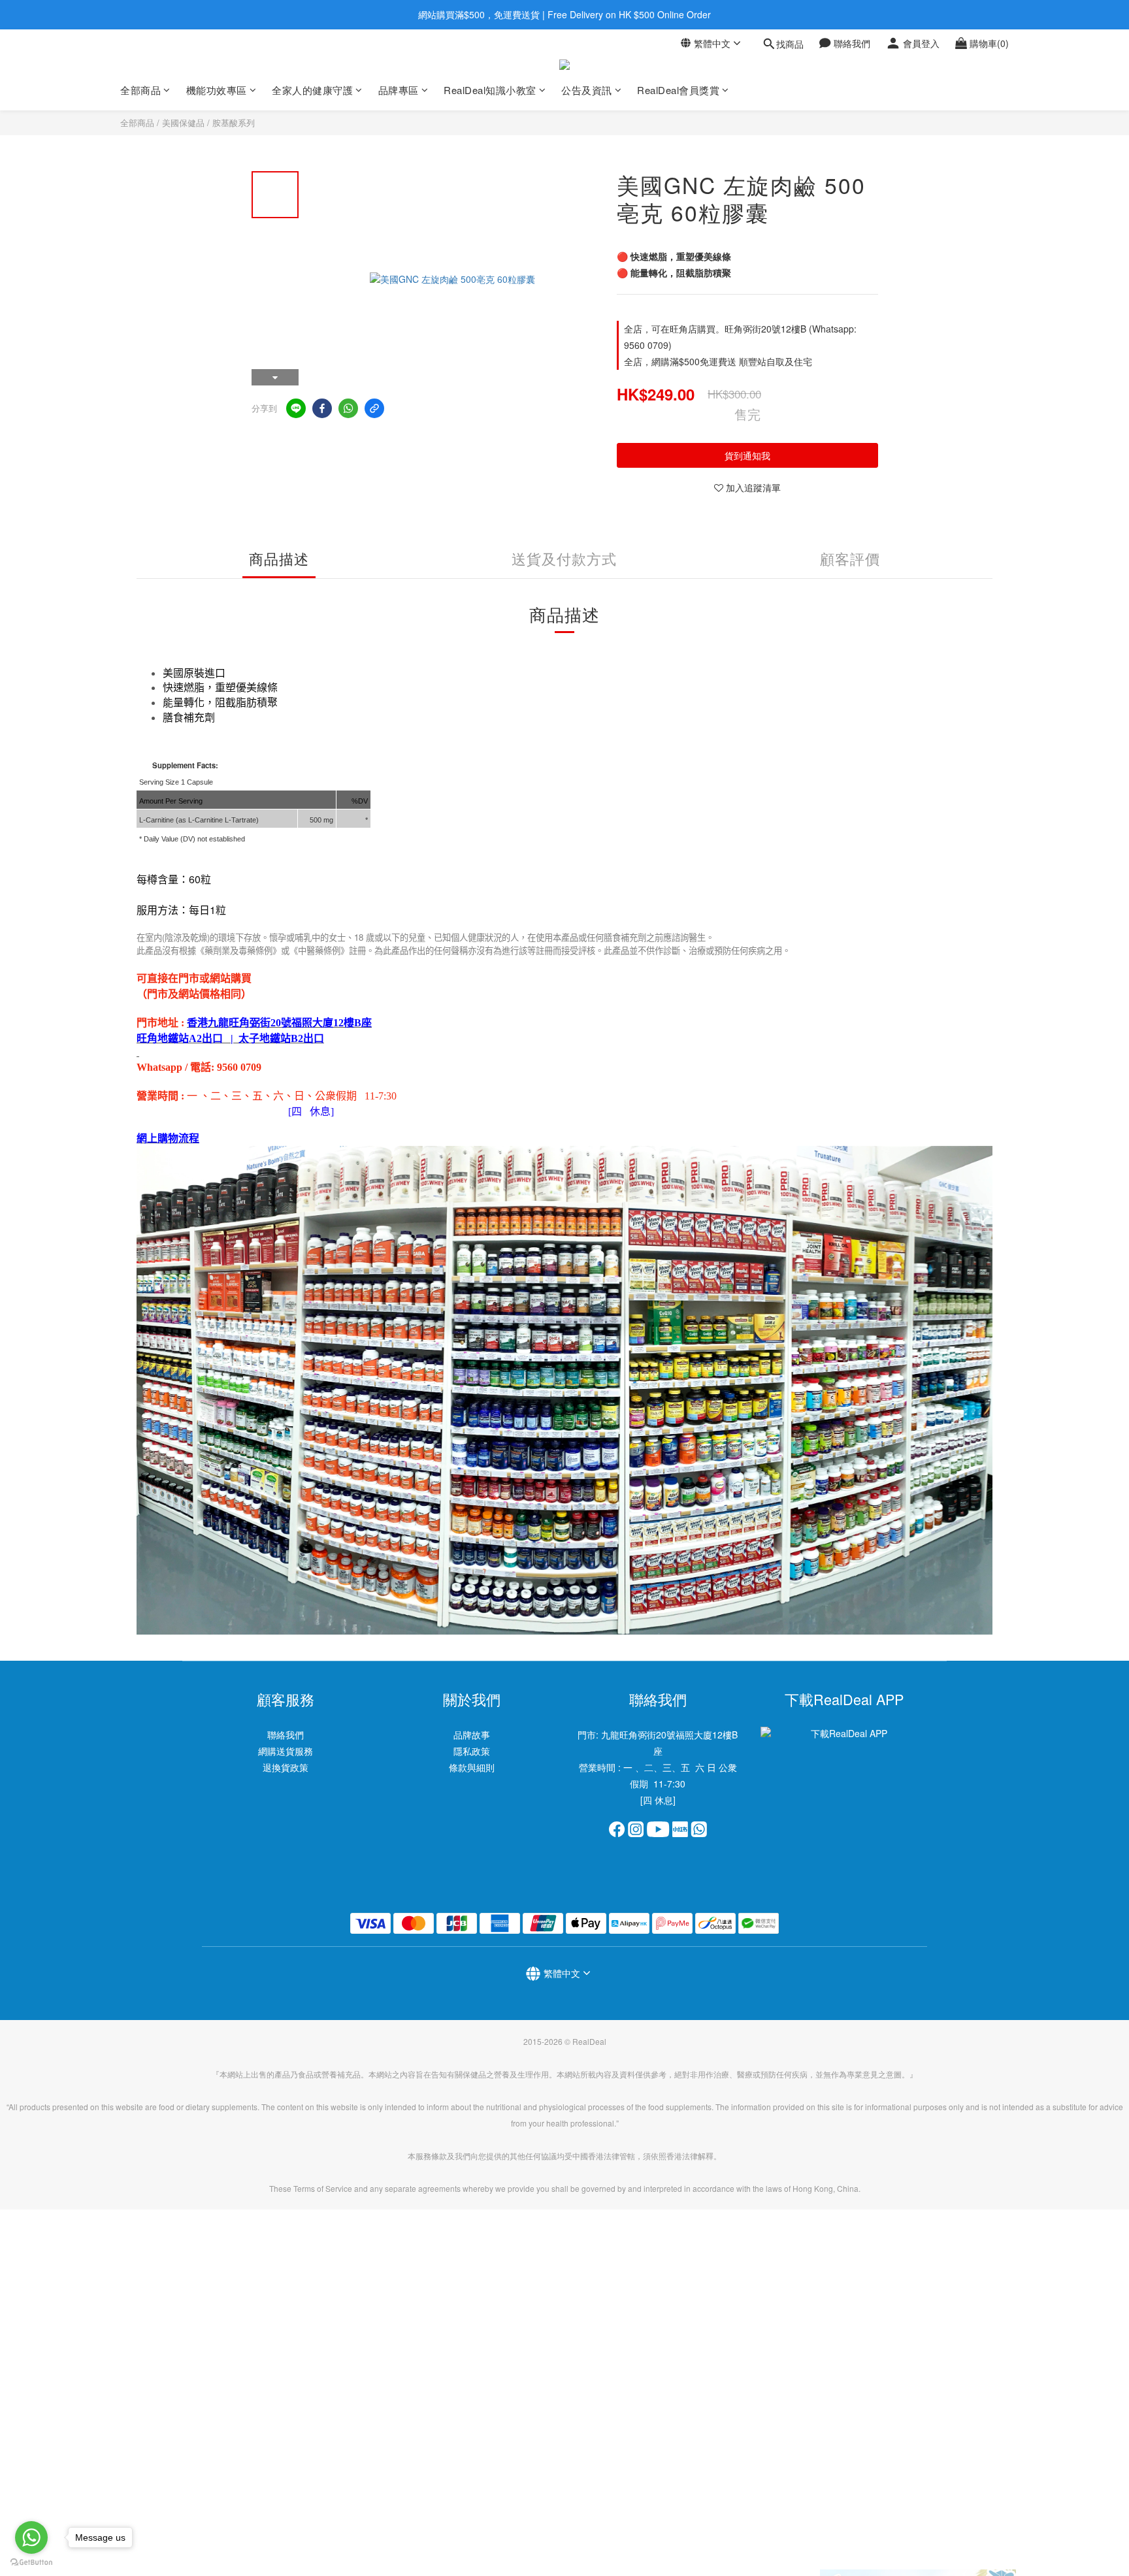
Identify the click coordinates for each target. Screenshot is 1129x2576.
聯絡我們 (286, 1735)
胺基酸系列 (234, 122)
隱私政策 (472, 1751)
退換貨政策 (286, 1767)
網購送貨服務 (286, 1751)
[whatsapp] (348, 408)
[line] (296, 408)
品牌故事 (472, 1735)
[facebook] (322, 408)
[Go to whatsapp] (31, 2537)
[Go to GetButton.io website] (31, 2563)
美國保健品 (183, 122)
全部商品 (137, 122)
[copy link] (374, 408)
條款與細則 (472, 1767)
